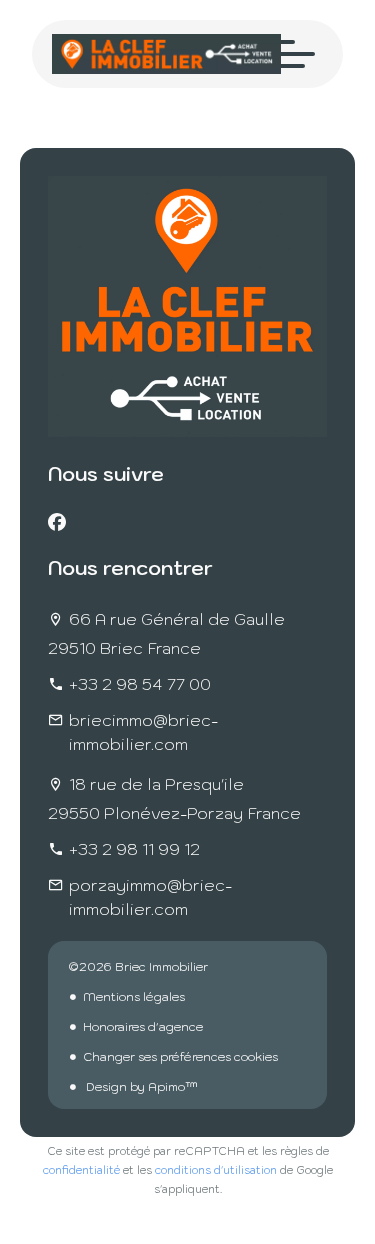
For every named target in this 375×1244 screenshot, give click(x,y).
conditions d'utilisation (216, 1170)
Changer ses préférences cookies (180, 1056)
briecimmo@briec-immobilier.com (143, 732)
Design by (140, 1086)
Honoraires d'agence (143, 1026)
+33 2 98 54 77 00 (140, 684)
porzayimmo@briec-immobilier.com (150, 897)
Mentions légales (134, 996)
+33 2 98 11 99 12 (134, 849)
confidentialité (81, 1170)
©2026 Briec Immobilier (138, 966)
